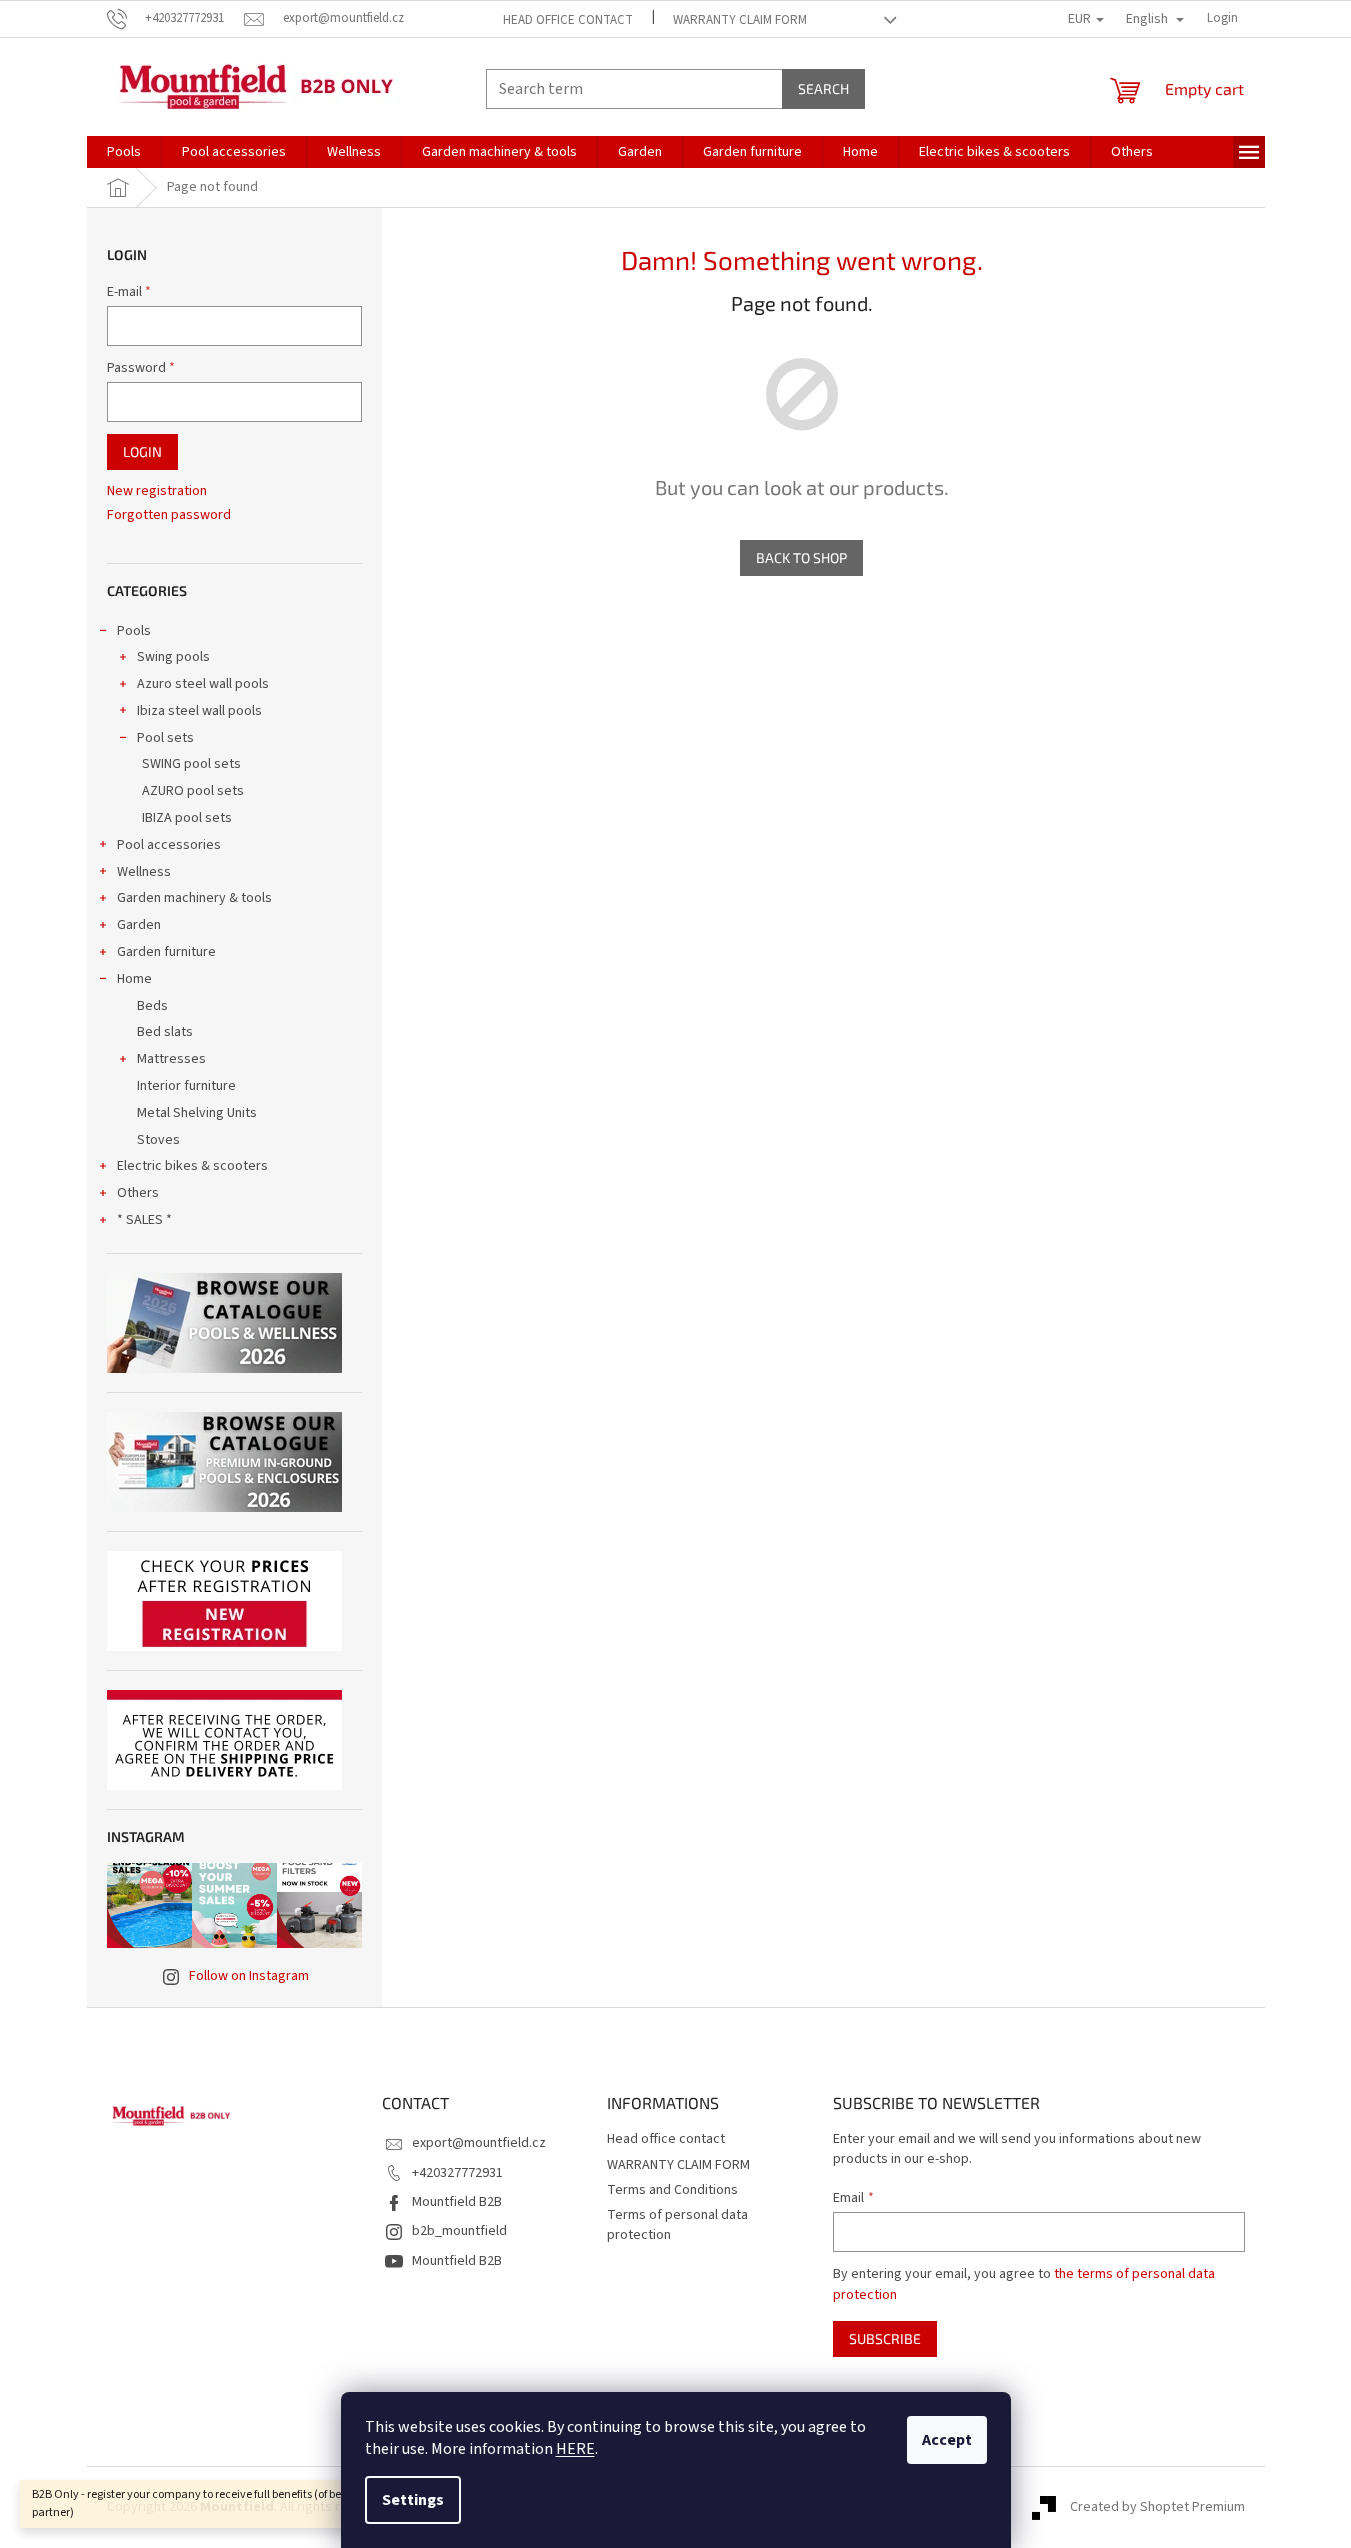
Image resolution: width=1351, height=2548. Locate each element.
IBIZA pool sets (187, 818)
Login (142, 451)
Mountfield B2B (457, 2202)
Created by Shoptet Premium (1157, 2507)
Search (823, 88)
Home (134, 979)
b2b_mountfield (459, 2231)
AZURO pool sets (193, 791)
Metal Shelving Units (197, 1113)
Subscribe (885, 2338)
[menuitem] (124, 152)
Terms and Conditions (672, 2190)
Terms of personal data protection (677, 2224)
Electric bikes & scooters (192, 1166)
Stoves (158, 1140)
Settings (413, 2500)
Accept (947, 2440)
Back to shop (801, 557)
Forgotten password (169, 515)
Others (138, 1193)
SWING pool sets (191, 764)
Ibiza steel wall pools (199, 711)
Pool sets (165, 738)
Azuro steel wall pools (203, 684)
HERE (575, 2449)
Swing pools (173, 657)
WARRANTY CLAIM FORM (740, 20)
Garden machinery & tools (194, 898)
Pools (134, 631)
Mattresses (171, 1059)
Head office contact (568, 20)
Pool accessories (169, 845)
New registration (157, 491)
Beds (152, 1006)
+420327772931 (457, 2173)
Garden (139, 925)
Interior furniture (186, 1086)
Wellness (144, 872)
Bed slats (165, 1032)
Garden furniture (166, 952)
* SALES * (144, 1220)
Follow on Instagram (249, 1976)
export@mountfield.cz (479, 2143)
